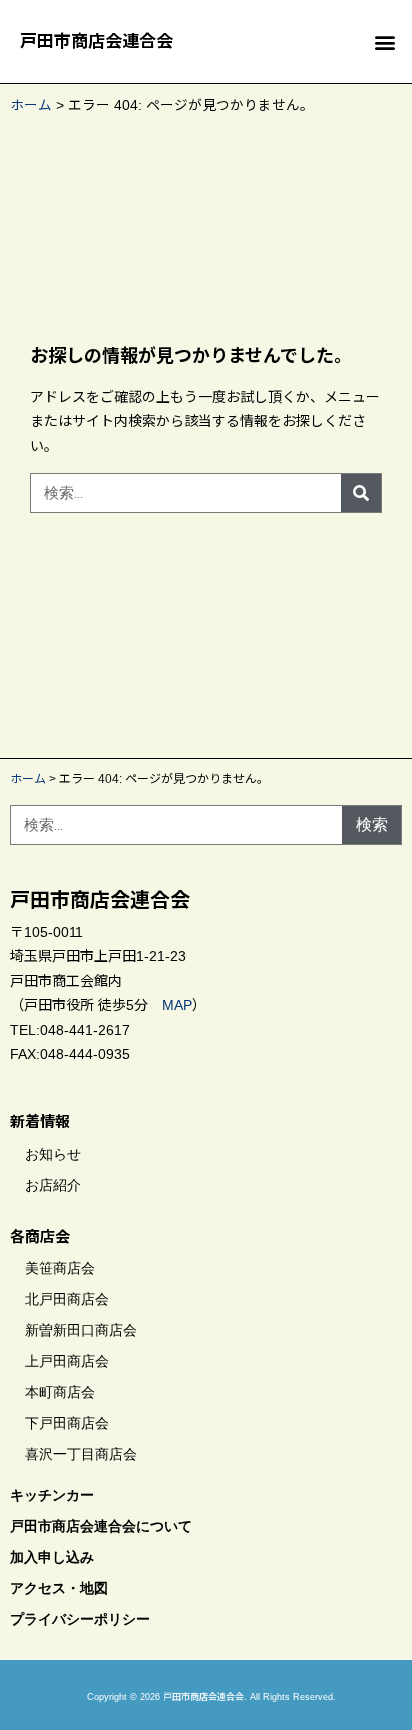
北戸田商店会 (67, 1299)
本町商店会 (60, 1392)
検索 (372, 824)
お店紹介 (53, 1185)
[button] (385, 41)
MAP (177, 1005)
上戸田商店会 (67, 1361)
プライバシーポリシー (80, 1619)
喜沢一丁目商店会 (81, 1454)
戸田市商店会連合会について (101, 1526)
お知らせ (53, 1154)
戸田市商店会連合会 (96, 41)
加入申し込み (52, 1557)
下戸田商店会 (67, 1423)
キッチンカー (52, 1495)
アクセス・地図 (59, 1588)
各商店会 (40, 1236)
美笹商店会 (60, 1268)
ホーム (31, 105)
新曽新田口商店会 (81, 1330)
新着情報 (40, 1121)
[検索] (361, 493)
